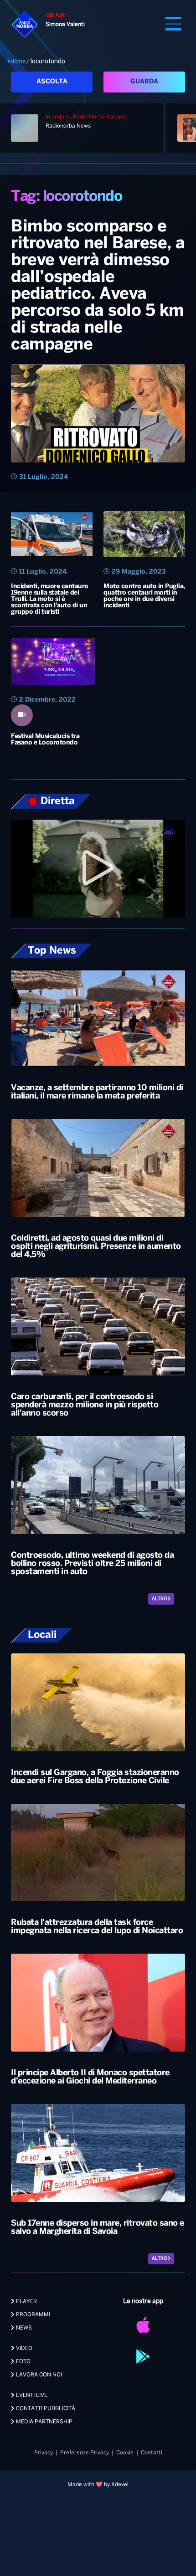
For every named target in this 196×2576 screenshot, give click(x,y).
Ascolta (52, 82)
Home (18, 62)
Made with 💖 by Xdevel (98, 2485)
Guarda (144, 82)
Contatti (152, 2453)
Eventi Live (31, 2395)
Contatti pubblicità (45, 2409)
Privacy (44, 2453)
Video (23, 2348)
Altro (160, 1599)
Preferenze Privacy (85, 2453)
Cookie (125, 2453)
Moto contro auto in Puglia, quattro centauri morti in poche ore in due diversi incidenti (144, 596)
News (23, 2328)
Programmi (32, 2315)
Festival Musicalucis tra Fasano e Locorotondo (45, 740)
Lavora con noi (38, 2375)
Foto (23, 2362)
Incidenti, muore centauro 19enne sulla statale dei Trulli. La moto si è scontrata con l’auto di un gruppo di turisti (50, 599)
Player (26, 2301)
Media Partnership (44, 2422)
